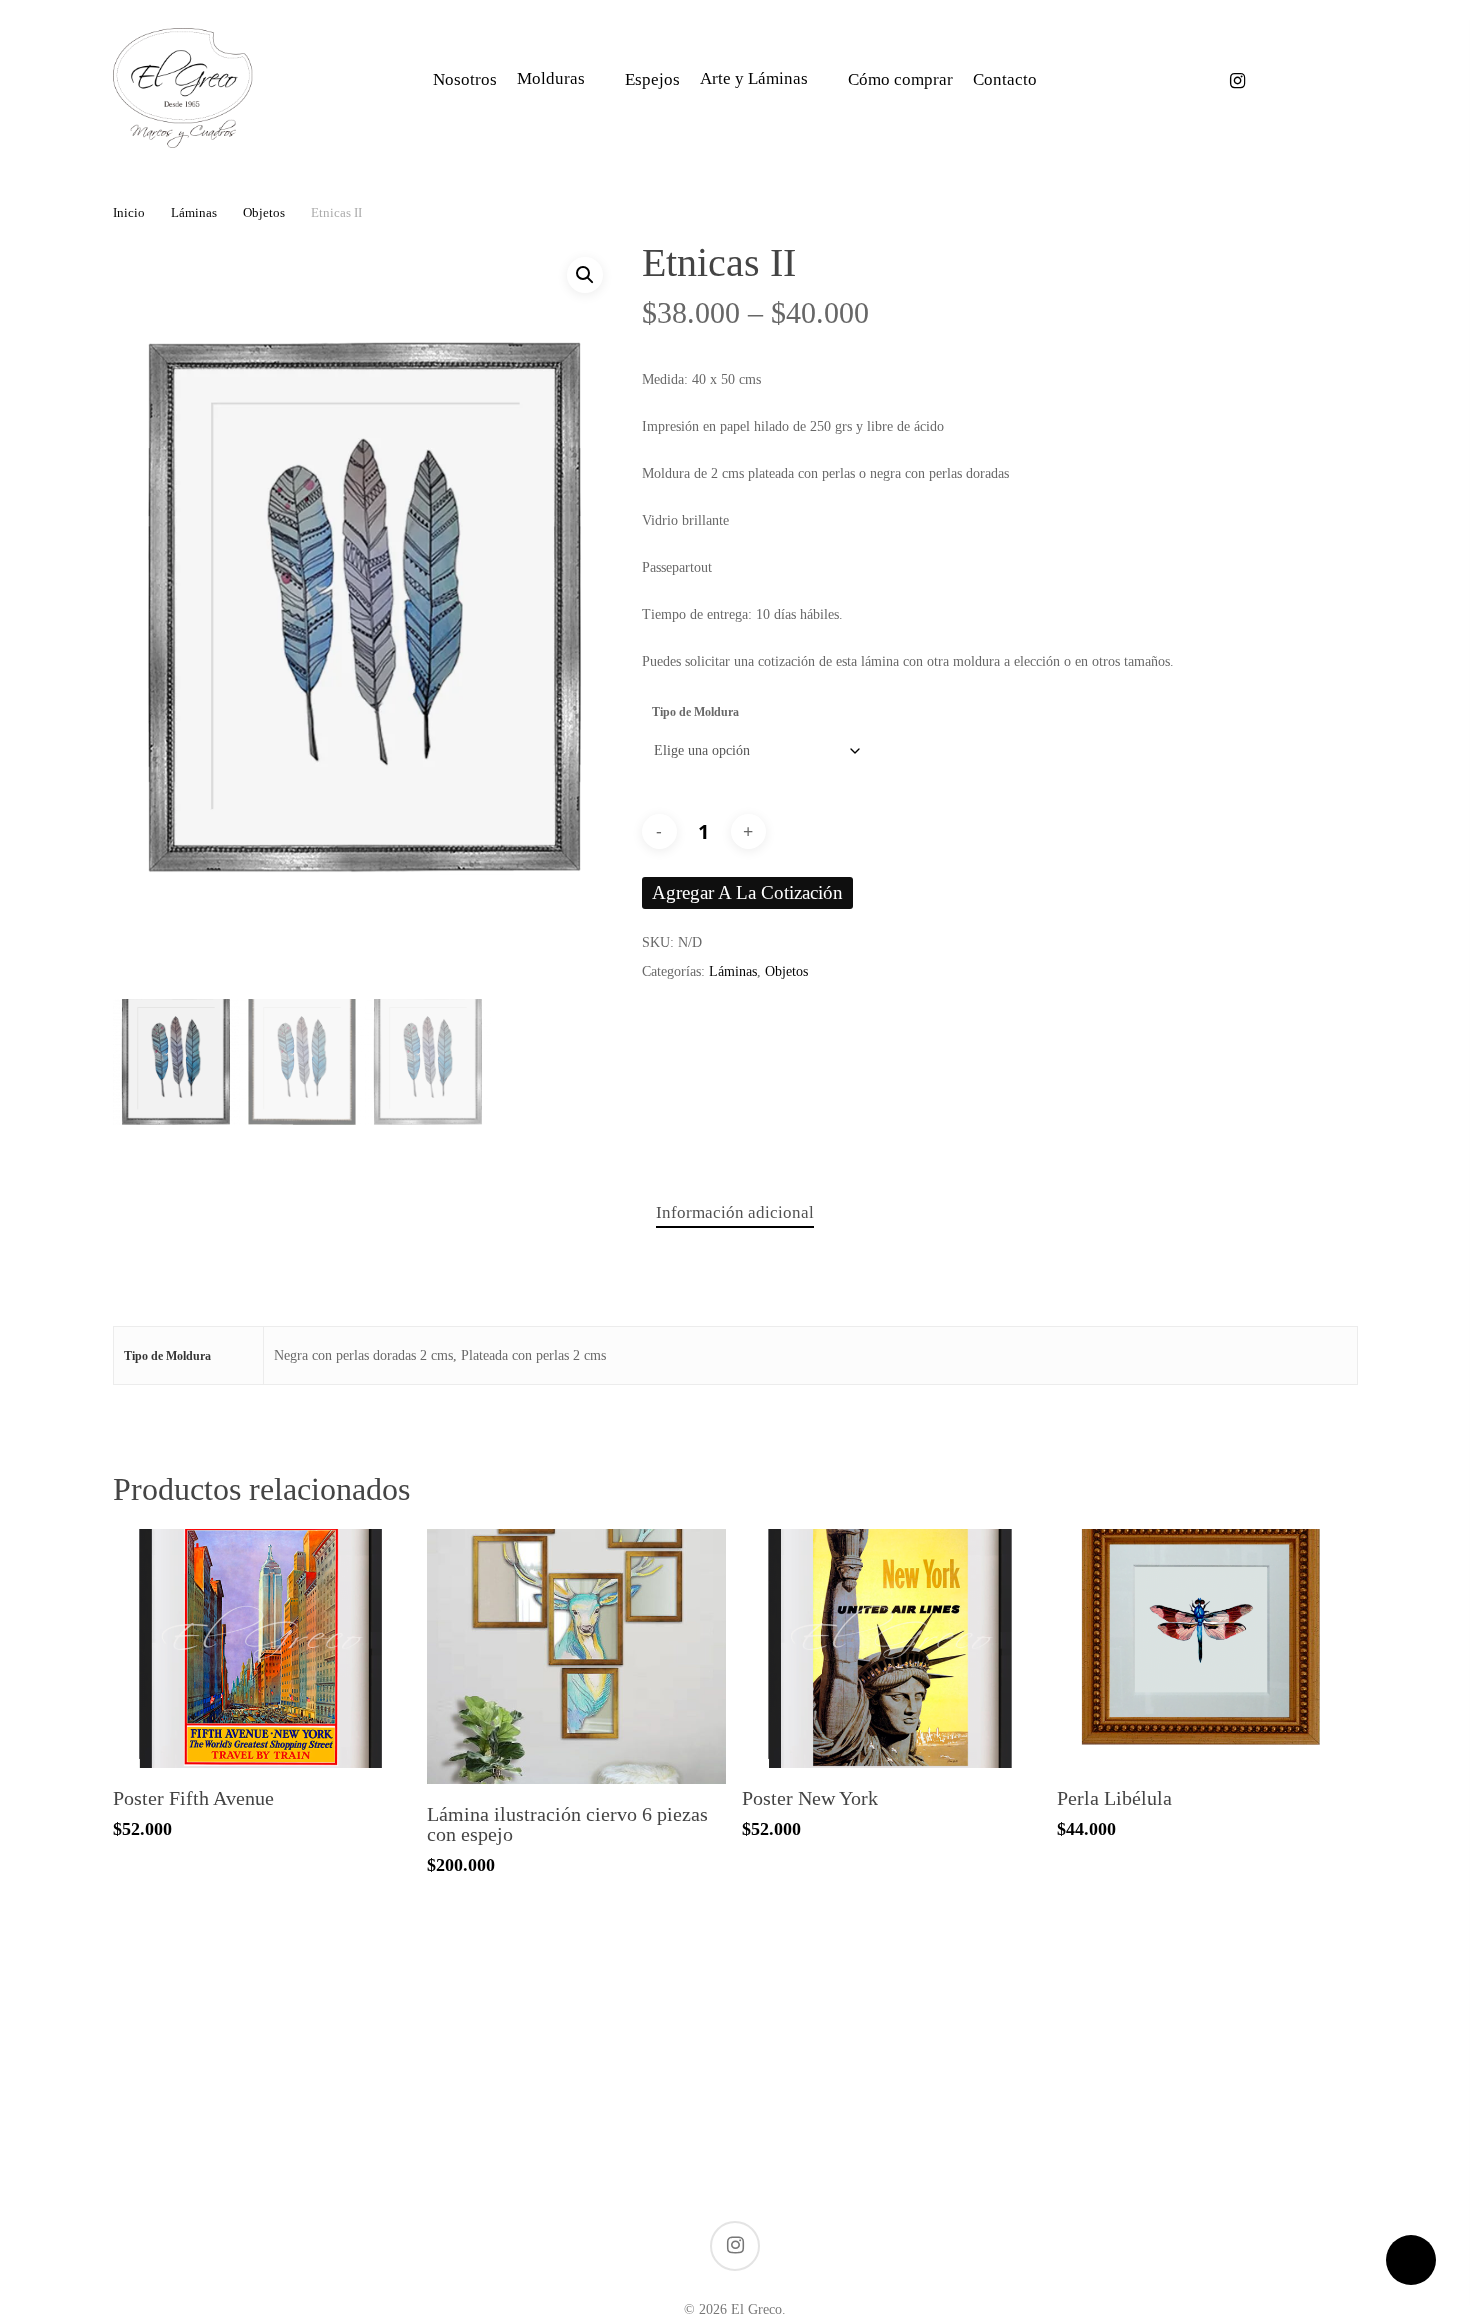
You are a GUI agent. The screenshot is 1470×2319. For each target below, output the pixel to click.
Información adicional (735, 1212)
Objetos (264, 213)
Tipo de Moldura (695, 712)
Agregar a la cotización (747, 892)
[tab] (735, 1213)
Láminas (194, 213)
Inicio (129, 213)
